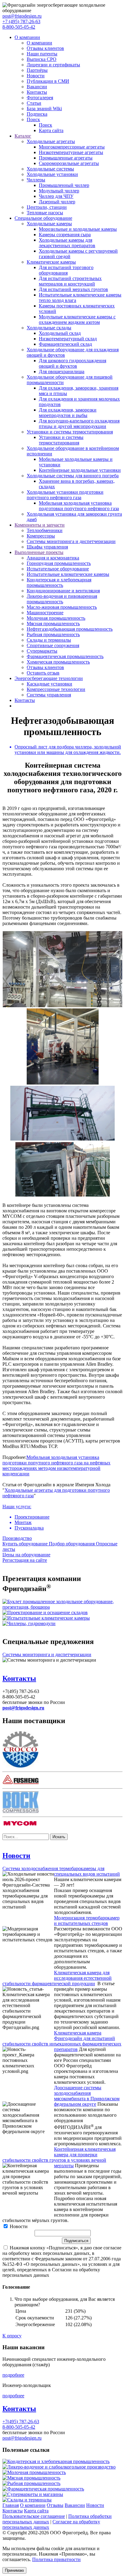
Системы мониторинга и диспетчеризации (71, 541)
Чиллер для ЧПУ (56, 196)
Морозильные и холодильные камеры (78, 229)
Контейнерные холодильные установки (80, 470)
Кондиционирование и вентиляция (63, 591)
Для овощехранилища (62, 372)
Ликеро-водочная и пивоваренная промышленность (62, 599)
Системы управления (49, 695)
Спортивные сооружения (53, 645)
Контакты (37, 92)
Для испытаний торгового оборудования (66, 270)
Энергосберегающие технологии (49, 678)
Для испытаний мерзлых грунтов (73, 289)
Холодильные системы (50, 169)
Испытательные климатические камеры (68, 574)
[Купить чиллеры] (29, 1623)
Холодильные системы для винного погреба (73, 476)
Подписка (37, 114)
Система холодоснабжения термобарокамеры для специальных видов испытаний (61, 1871)
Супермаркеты (42, 651)
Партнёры (37, 70)
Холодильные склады (49, 328)
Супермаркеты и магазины (35, 2494)
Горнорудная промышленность (59, 563)
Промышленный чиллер (64, 185)
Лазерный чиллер (57, 202)
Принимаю (14, 2570)
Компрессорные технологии (56, 689)
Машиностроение (45, 613)
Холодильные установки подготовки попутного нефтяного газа (65, 495)
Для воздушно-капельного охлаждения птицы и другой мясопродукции (79, 424)
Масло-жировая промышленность (62, 607)
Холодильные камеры (49, 224)
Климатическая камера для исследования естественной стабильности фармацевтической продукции (57, 1978)
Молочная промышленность (56, 618)
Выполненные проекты (39, 552)
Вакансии (37, 87)
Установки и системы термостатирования (70, 432)
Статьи (34, 103)
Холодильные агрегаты (51, 141)
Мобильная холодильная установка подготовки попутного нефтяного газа (79, 506)
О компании (27, 37)
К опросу (12, 2336)
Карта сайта (51, 130)
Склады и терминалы (49, 640)
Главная (11, 2505)
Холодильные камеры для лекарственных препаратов (67, 243)
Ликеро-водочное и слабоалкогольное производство (61, 2467)
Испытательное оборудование (58, 569)
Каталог (23, 136)
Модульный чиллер (59, 191)
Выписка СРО (42, 59)
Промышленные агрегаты (66, 158)
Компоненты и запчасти (40, 525)
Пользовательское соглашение (34, 2516)
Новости (36, 76)
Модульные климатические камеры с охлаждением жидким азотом (77, 319)
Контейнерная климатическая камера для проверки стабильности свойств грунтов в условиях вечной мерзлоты (59, 2157)
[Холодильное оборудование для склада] (45, 1612)
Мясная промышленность (53, 624)
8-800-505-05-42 (19, 27)
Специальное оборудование (43, 218)
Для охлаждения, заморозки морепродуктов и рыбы (68, 413)
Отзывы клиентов (45, 48)
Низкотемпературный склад (68, 339)
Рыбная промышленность (53, 634)
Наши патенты (42, 54)
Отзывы (55, 2505)
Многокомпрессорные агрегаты (72, 147)
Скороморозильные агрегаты (69, 163)
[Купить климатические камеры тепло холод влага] (46, 1618)
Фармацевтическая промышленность (65, 656)
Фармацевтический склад (65, 344)
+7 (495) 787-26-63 (21, 21)
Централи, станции (47, 207)
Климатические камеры (51, 262)
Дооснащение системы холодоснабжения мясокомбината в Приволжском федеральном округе (87, 2096)
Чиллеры (36, 180)
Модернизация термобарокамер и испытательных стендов (87, 1921)
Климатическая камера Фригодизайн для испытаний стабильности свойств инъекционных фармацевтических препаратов (62, 2041)
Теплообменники (45, 530)
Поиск (33, 119)
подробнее (13, 2375)
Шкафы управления (47, 547)
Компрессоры (41, 536)
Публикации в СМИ (48, 81)
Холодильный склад (60, 333)
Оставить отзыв (43, 673)
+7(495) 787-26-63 (21, 2422)
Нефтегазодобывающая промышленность (70, 629)
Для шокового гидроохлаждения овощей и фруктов (73, 363)
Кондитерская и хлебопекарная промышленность (59, 582)
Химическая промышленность (58, 662)
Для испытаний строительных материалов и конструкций (70, 281)
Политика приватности (56, 2559)
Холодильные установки (52, 174)
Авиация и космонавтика (53, 558)
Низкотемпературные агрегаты (71, 152)
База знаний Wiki (44, 109)
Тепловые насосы (45, 213)
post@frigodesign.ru (22, 16)
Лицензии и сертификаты (53, 65)
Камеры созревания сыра (65, 235)
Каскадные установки (49, 684)
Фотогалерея (40, 98)
